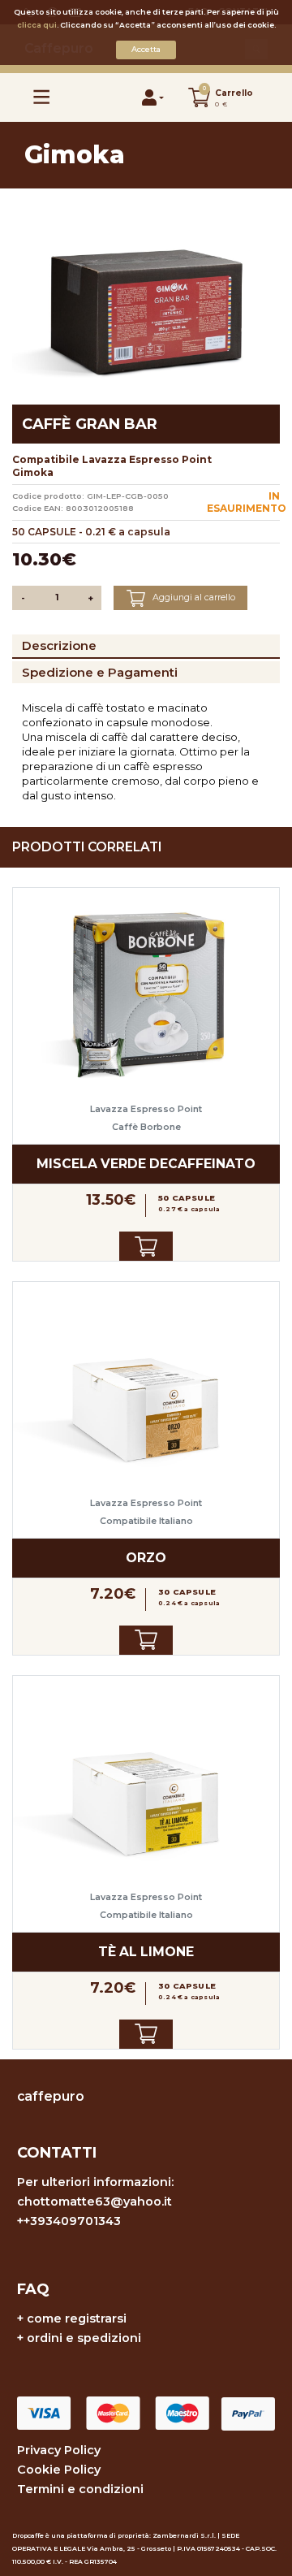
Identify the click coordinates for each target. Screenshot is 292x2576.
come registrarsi (77, 2318)
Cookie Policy (59, 2470)
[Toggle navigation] (42, 97)
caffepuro (51, 2096)
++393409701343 (69, 2221)
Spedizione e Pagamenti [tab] (100, 672)
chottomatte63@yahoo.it (94, 2202)
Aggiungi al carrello (193, 597)
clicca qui (37, 25)
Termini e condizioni (80, 2489)
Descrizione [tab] (59, 645)
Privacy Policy (59, 2450)
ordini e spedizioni (84, 2338)
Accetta (146, 49)
